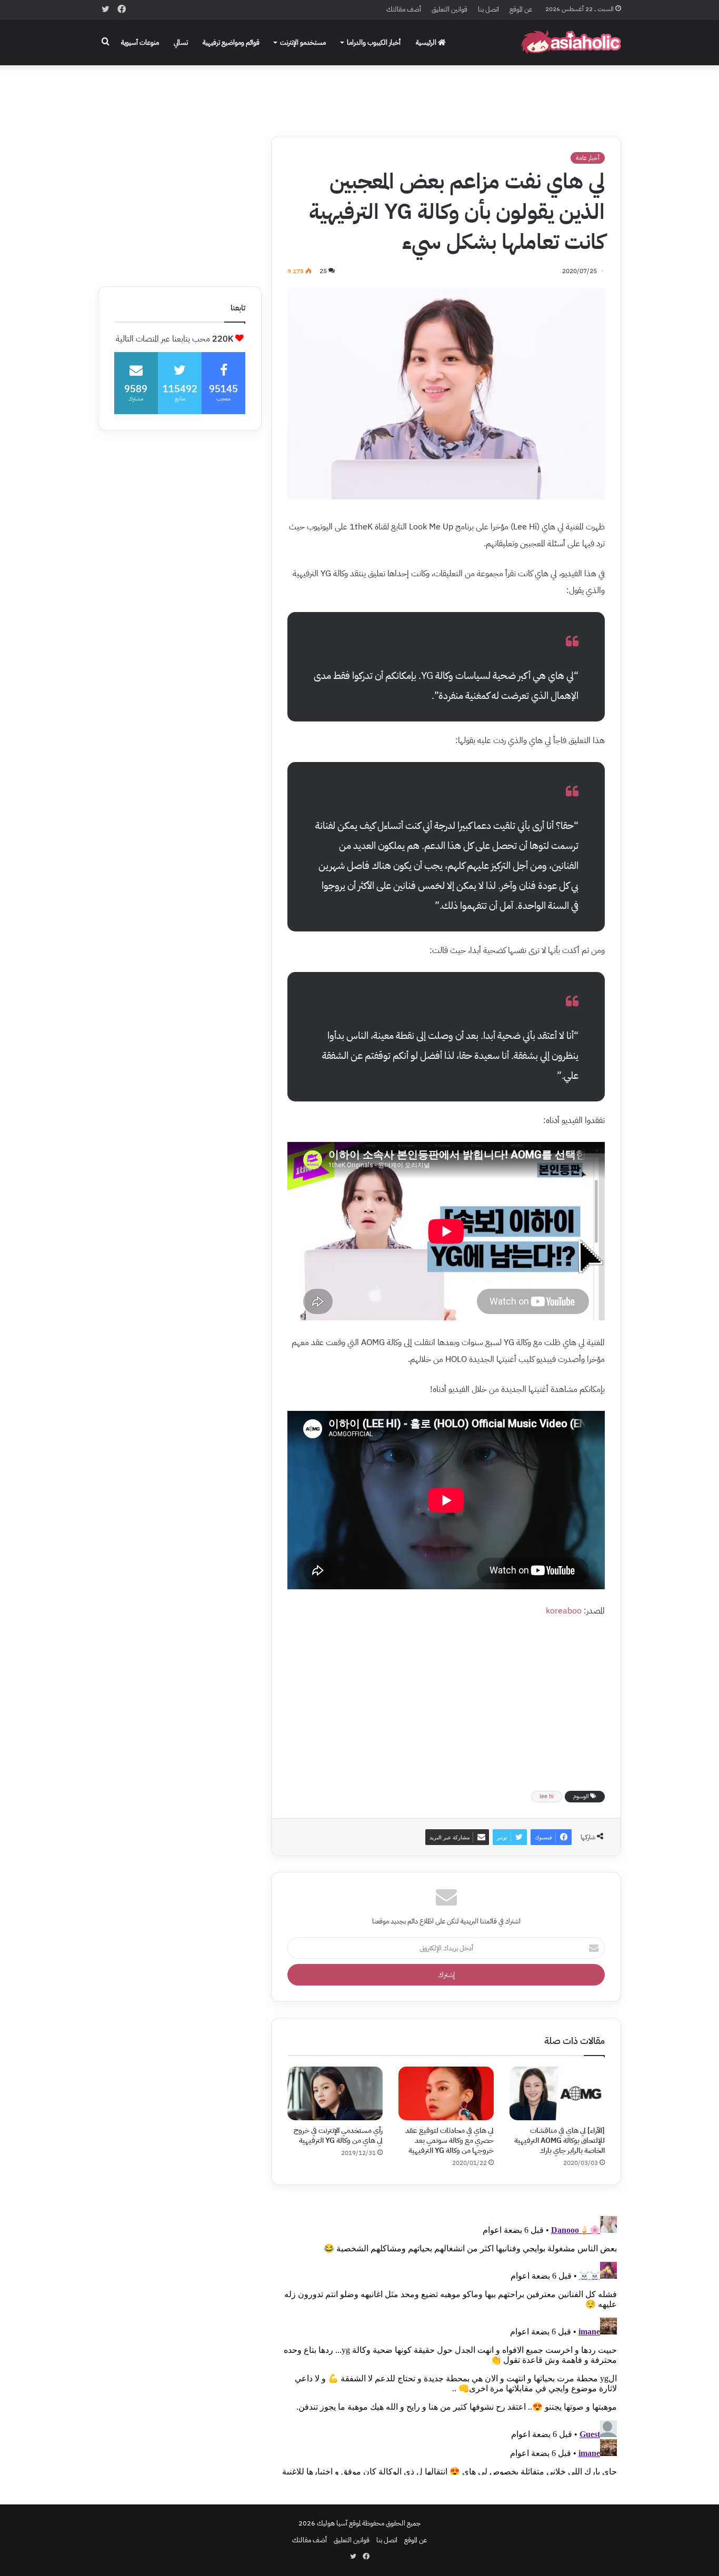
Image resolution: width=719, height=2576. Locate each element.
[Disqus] (446, 2343)
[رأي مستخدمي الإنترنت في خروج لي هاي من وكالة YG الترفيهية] (335, 2093)
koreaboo (564, 1611)
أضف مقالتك (404, 9)
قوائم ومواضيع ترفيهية (231, 42)
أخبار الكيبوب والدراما (374, 42)
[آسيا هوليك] (571, 42)
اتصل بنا (488, 9)
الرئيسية (427, 42)
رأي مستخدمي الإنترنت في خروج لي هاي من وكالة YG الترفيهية (338, 2136)
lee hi (547, 1796)
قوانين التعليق (450, 9)
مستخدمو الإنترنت (303, 42)
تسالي (181, 42)
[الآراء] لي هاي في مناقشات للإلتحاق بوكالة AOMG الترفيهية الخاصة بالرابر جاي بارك (560, 2141)
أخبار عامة (588, 158)
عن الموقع (521, 9)
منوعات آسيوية (140, 42)
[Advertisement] (359, 93)
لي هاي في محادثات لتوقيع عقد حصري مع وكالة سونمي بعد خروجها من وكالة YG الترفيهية (450, 2141)
